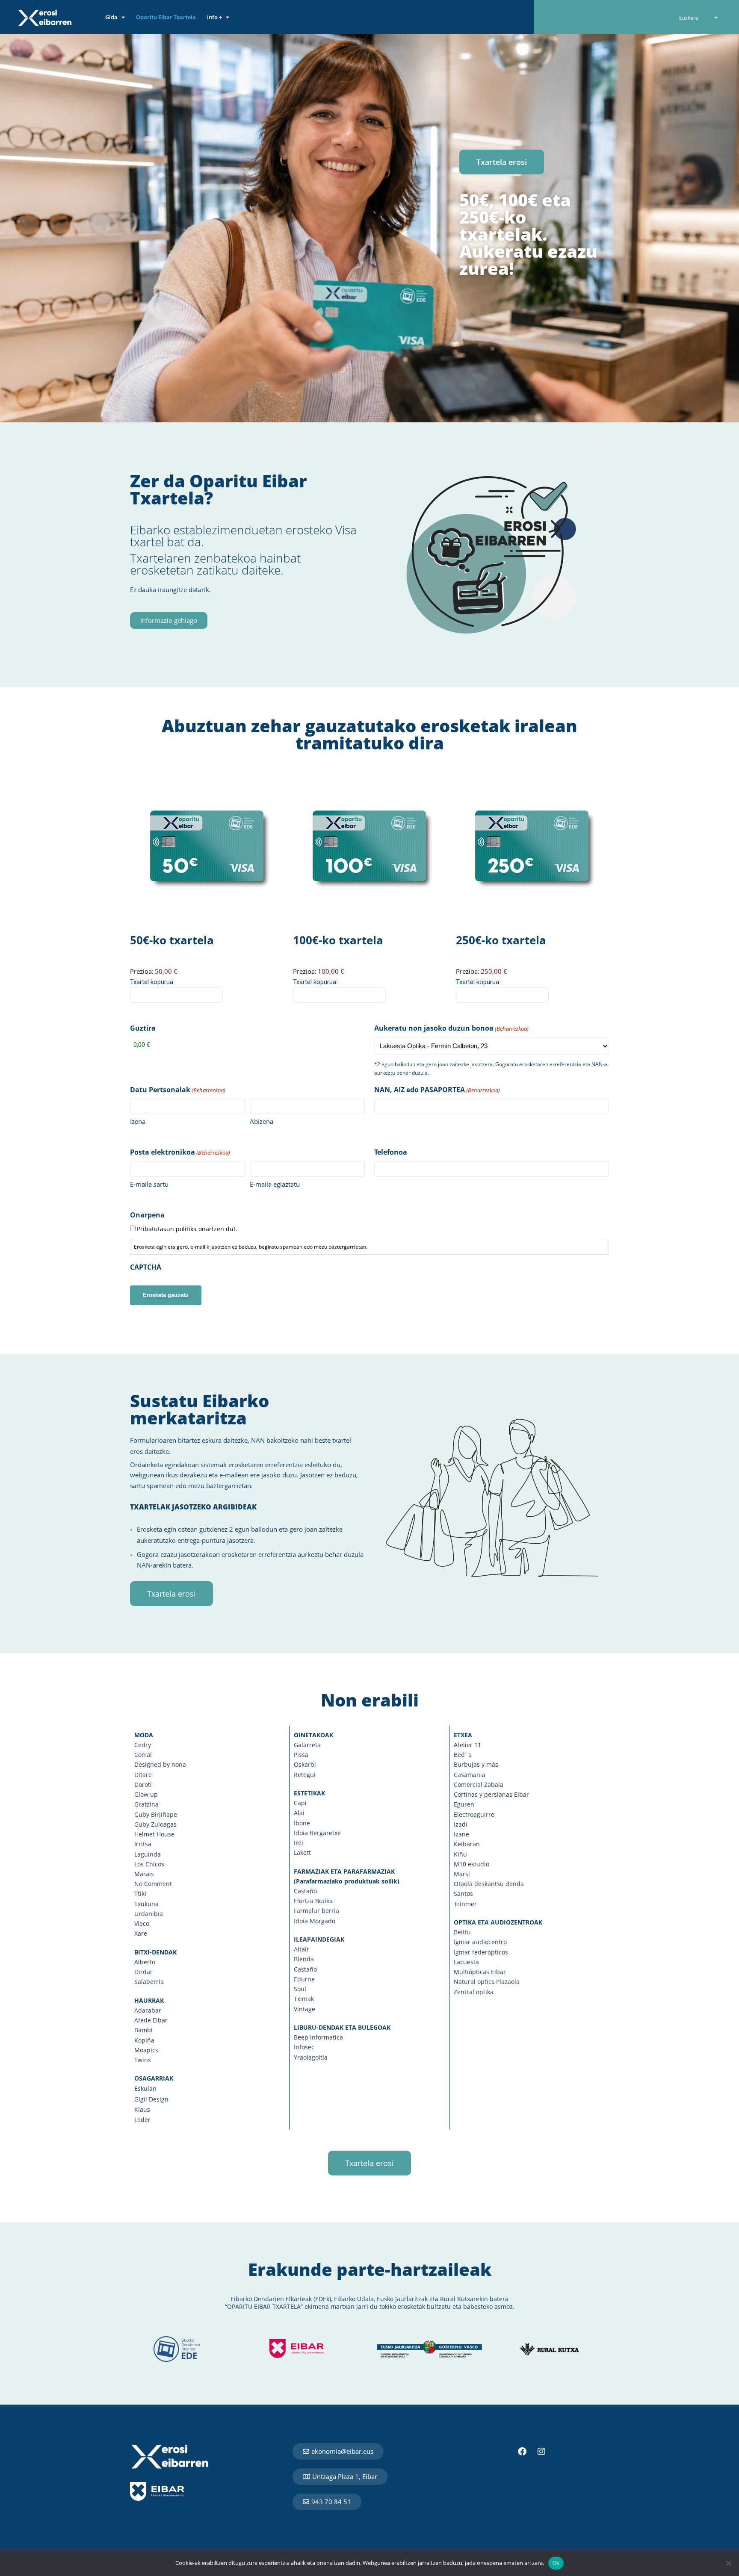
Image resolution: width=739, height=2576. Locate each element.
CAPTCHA (146, 1267)
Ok (556, 2563)
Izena (138, 1121)
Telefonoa (391, 1152)
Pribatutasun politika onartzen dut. (187, 1229)
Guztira (143, 1028)
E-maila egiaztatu (275, 1184)
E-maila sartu (149, 1184)
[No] (728, 2563)
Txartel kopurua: (152, 982)
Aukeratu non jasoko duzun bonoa (451, 1028)
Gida (111, 17)
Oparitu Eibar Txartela (166, 17)
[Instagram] (541, 2452)
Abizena (262, 1121)
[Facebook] (522, 2452)
